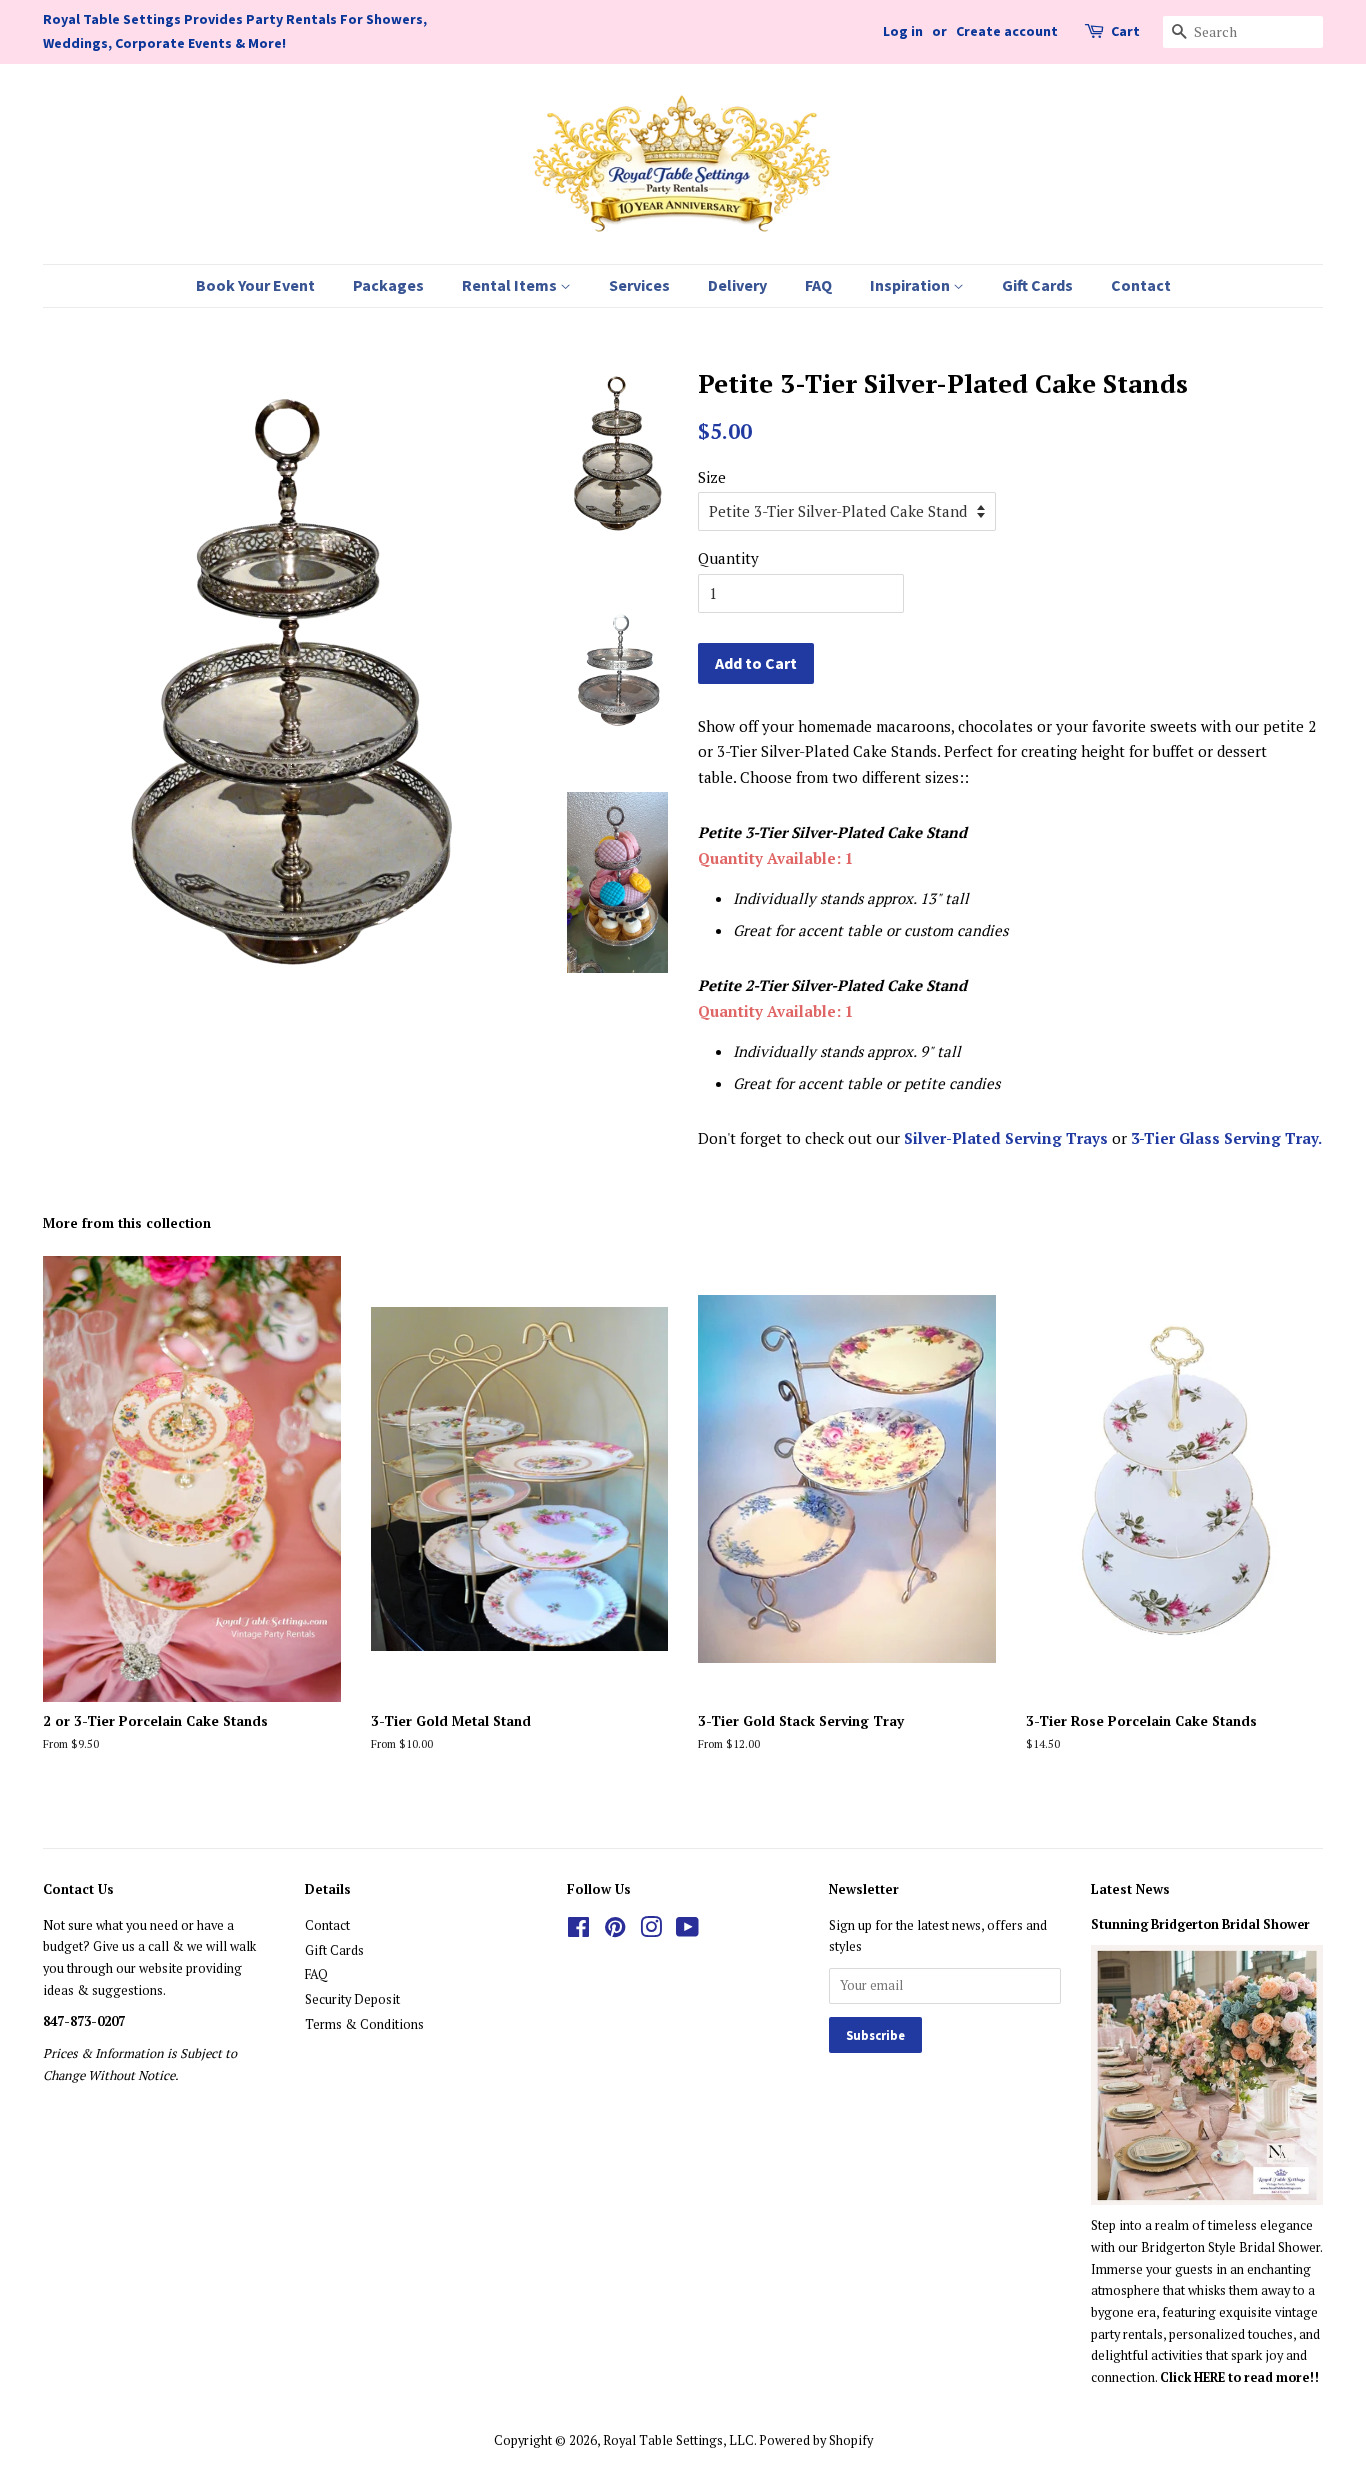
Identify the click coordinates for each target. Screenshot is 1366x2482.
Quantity (728, 558)
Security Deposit (352, 1999)
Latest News (1130, 1889)
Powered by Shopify (816, 2440)
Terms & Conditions (364, 2024)
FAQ (818, 285)
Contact (1141, 285)
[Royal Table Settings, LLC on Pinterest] (615, 1931)
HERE (1211, 2377)
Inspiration (911, 285)
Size (712, 477)
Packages (388, 285)
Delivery (737, 285)
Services (639, 285)
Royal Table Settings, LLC (678, 2440)
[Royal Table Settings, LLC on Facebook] (578, 1931)
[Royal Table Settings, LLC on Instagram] (651, 1931)
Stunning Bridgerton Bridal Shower (1200, 1924)
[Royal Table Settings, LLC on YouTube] (687, 1931)
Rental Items (511, 285)
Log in (903, 31)
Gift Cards (1037, 285)
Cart (1125, 31)
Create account (1007, 31)
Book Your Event (255, 285)
